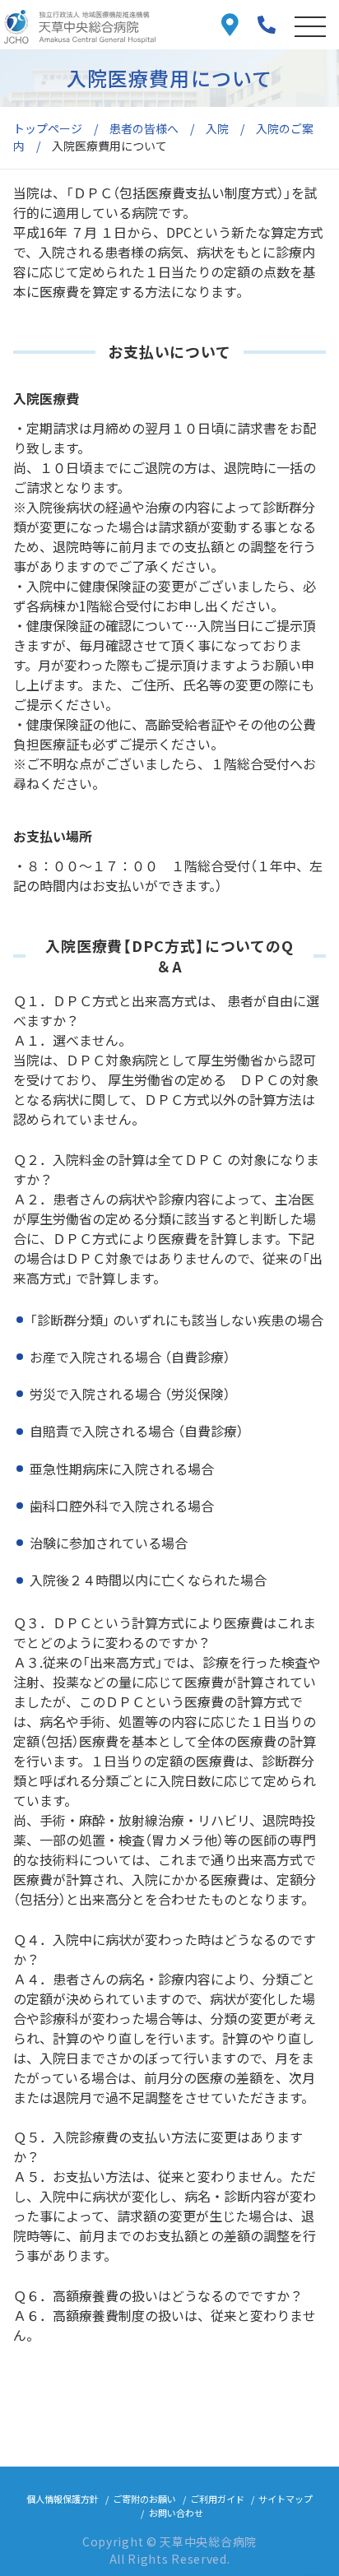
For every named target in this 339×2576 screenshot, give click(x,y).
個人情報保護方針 (63, 2499)
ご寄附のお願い (144, 2499)
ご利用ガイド (217, 2499)
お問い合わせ (176, 2513)
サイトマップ (286, 2499)
